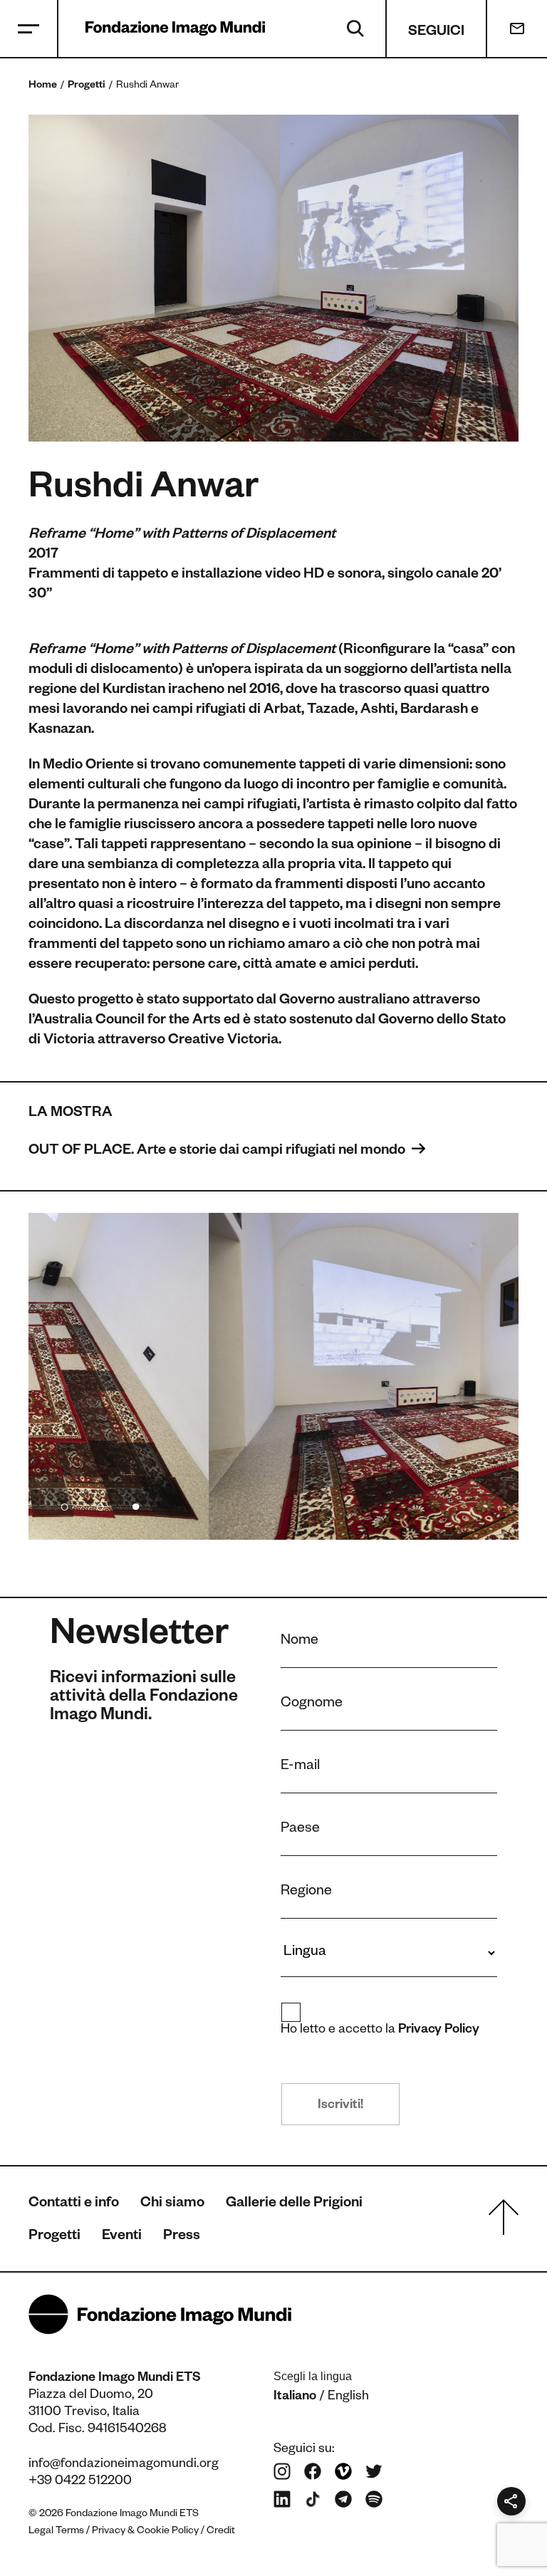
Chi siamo (172, 2204)
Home (43, 86)
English (348, 2397)
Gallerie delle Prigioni (294, 2204)
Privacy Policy (439, 2030)
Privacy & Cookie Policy (145, 2532)
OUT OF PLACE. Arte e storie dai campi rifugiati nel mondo (218, 1152)
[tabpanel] (273, 1376)
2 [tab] (100, 1504)
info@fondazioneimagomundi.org (124, 2465)
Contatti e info (74, 2204)
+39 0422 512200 (80, 2482)
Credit (221, 2532)
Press (182, 2237)
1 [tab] (64, 1504)
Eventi (122, 2237)
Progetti (87, 86)
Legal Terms (56, 2532)
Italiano (295, 2397)
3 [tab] (135, 1504)
